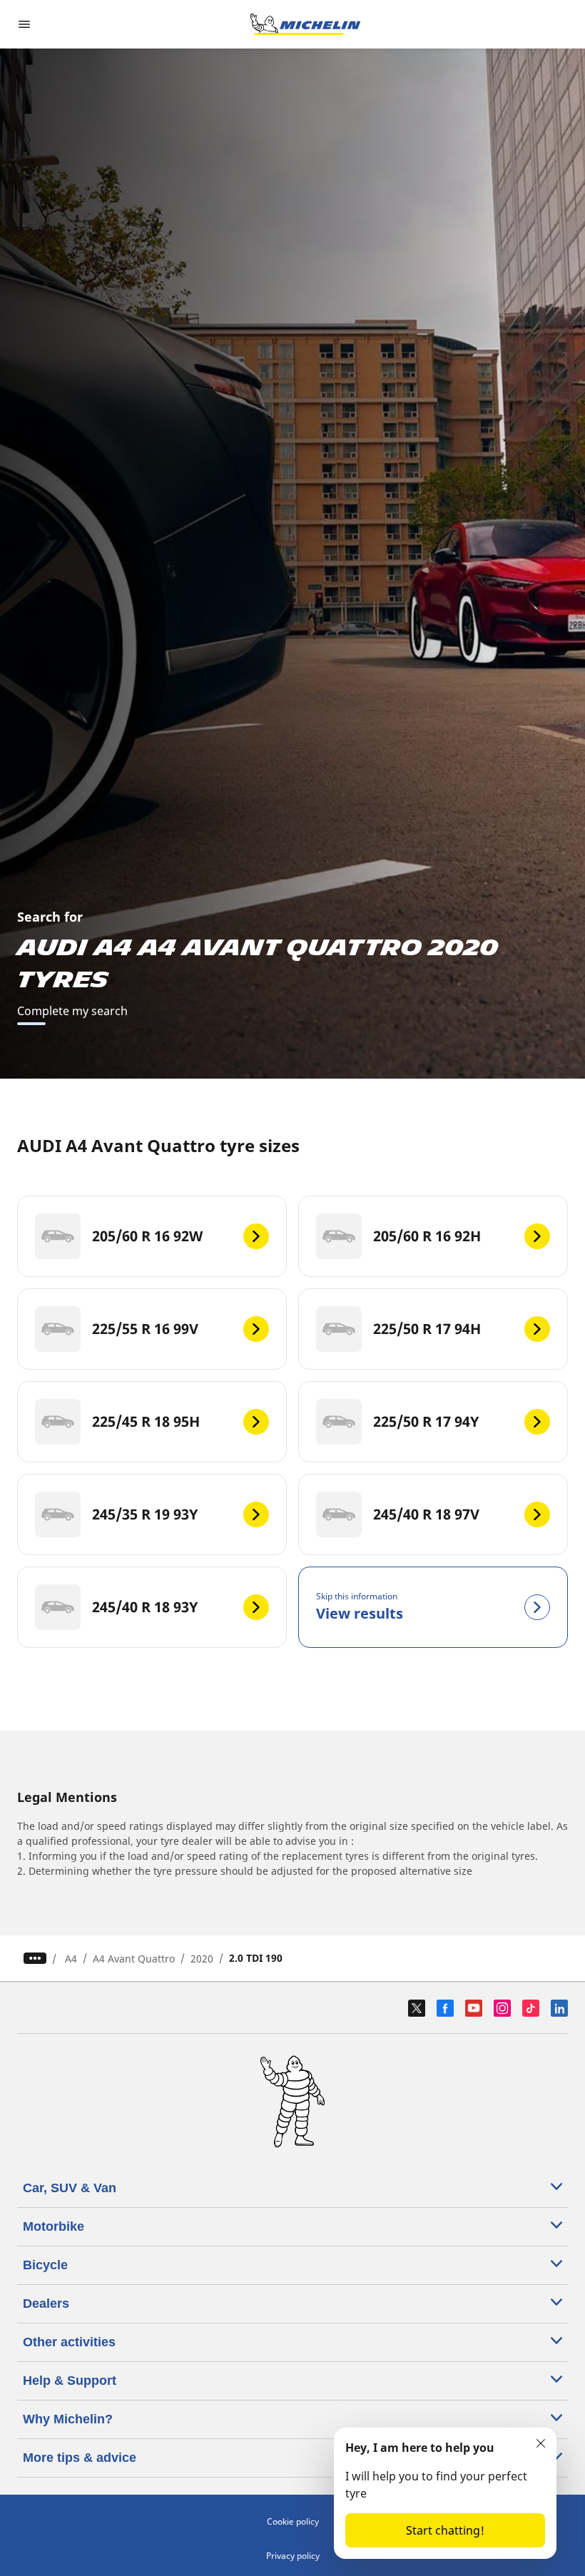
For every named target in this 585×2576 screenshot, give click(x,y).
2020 (202, 1959)
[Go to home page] (305, 24)
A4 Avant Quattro (134, 1959)
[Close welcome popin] (541, 2443)
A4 (71, 1959)
